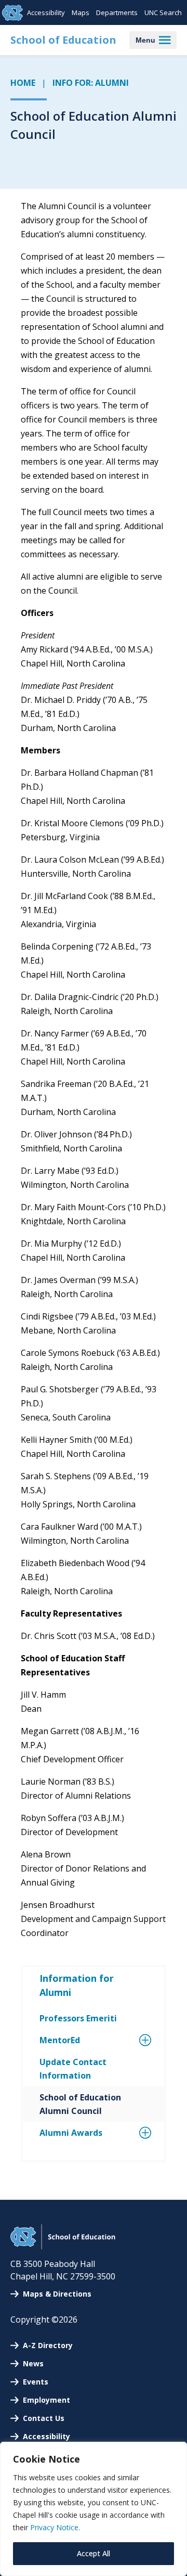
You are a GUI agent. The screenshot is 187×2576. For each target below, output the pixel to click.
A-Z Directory (48, 2345)
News (33, 2363)
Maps (81, 12)
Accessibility (46, 12)
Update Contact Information (73, 2069)
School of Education (63, 40)
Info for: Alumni (91, 83)
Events (36, 2382)
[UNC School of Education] (63, 2246)
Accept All (94, 2553)
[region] (94, 2509)
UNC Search (163, 12)
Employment (46, 2400)
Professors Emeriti (78, 2018)
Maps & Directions (57, 2294)
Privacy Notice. (55, 2527)
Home (23, 83)
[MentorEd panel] (133, 2040)
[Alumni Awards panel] (133, 2133)
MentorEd (60, 2040)
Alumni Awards (71, 2133)
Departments (117, 12)
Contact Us (44, 2418)
